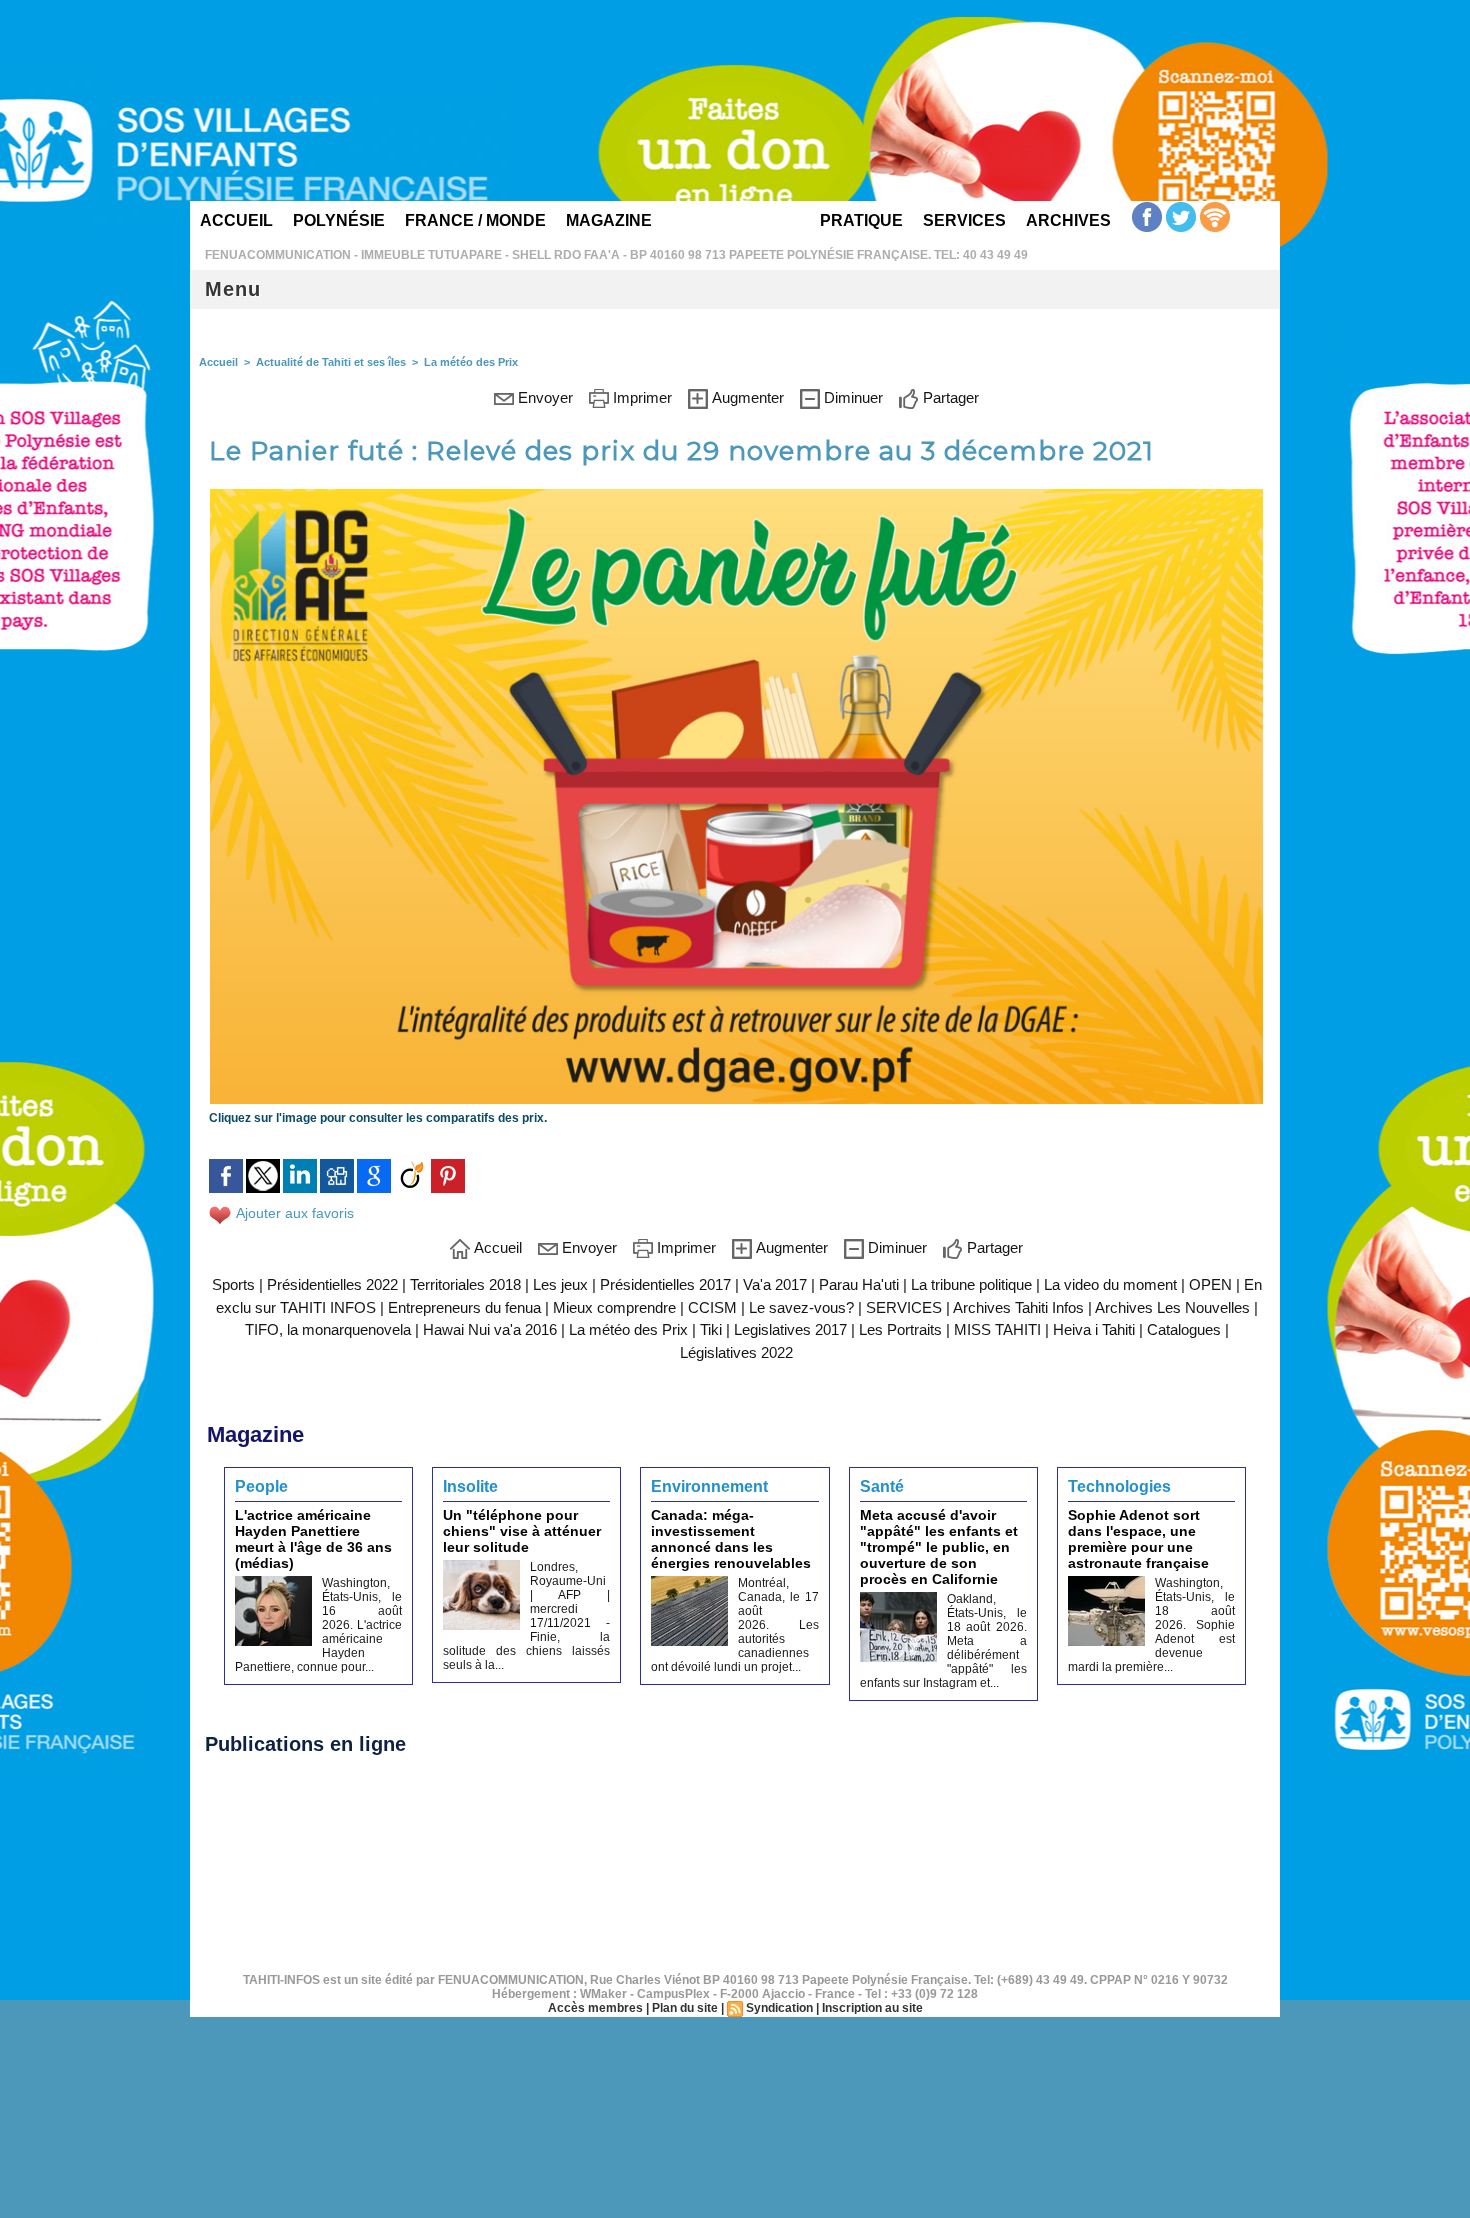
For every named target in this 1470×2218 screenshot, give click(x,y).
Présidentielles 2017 (665, 1284)
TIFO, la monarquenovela (328, 1329)
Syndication (779, 2008)
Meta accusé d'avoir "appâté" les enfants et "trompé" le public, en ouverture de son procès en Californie (939, 1547)
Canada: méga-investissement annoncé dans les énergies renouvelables (731, 1539)
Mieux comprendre (614, 1307)
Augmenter (746, 397)
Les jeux (560, 1284)
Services (964, 220)
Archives (1068, 220)
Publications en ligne (305, 1744)
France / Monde (475, 220)
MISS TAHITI (997, 1329)
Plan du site (685, 2008)
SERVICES (904, 1307)
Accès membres (595, 2008)
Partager (949, 397)
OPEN (1210, 1284)
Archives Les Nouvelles (1172, 1307)
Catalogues (1184, 1329)
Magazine (609, 220)
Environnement (709, 1486)
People (261, 1486)
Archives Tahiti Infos (1018, 1307)
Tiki (711, 1329)
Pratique (861, 220)
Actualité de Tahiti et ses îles (331, 362)
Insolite (470, 1486)
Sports (233, 1284)
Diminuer (851, 397)
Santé (882, 1486)
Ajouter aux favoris (295, 1213)
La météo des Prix (471, 362)
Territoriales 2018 (465, 1284)
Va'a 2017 (775, 1284)
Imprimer (640, 397)
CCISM (714, 1307)
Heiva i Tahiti (1094, 1329)
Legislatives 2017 (790, 1329)
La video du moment (1110, 1284)
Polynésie (339, 220)
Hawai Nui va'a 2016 (490, 1329)
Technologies (1119, 1486)
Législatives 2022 (736, 1352)
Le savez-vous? (801, 1307)
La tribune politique (971, 1284)
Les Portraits (900, 1329)
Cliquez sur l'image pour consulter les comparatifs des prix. (378, 1118)
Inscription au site (872, 2008)
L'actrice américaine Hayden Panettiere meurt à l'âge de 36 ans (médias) (313, 1539)
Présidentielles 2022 (332, 1284)
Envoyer (543, 397)
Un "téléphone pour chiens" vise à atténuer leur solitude (522, 1531)
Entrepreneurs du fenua (464, 1307)
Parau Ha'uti (859, 1284)
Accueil (236, 220)
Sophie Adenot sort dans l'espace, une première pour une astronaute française (1138, 1539)
